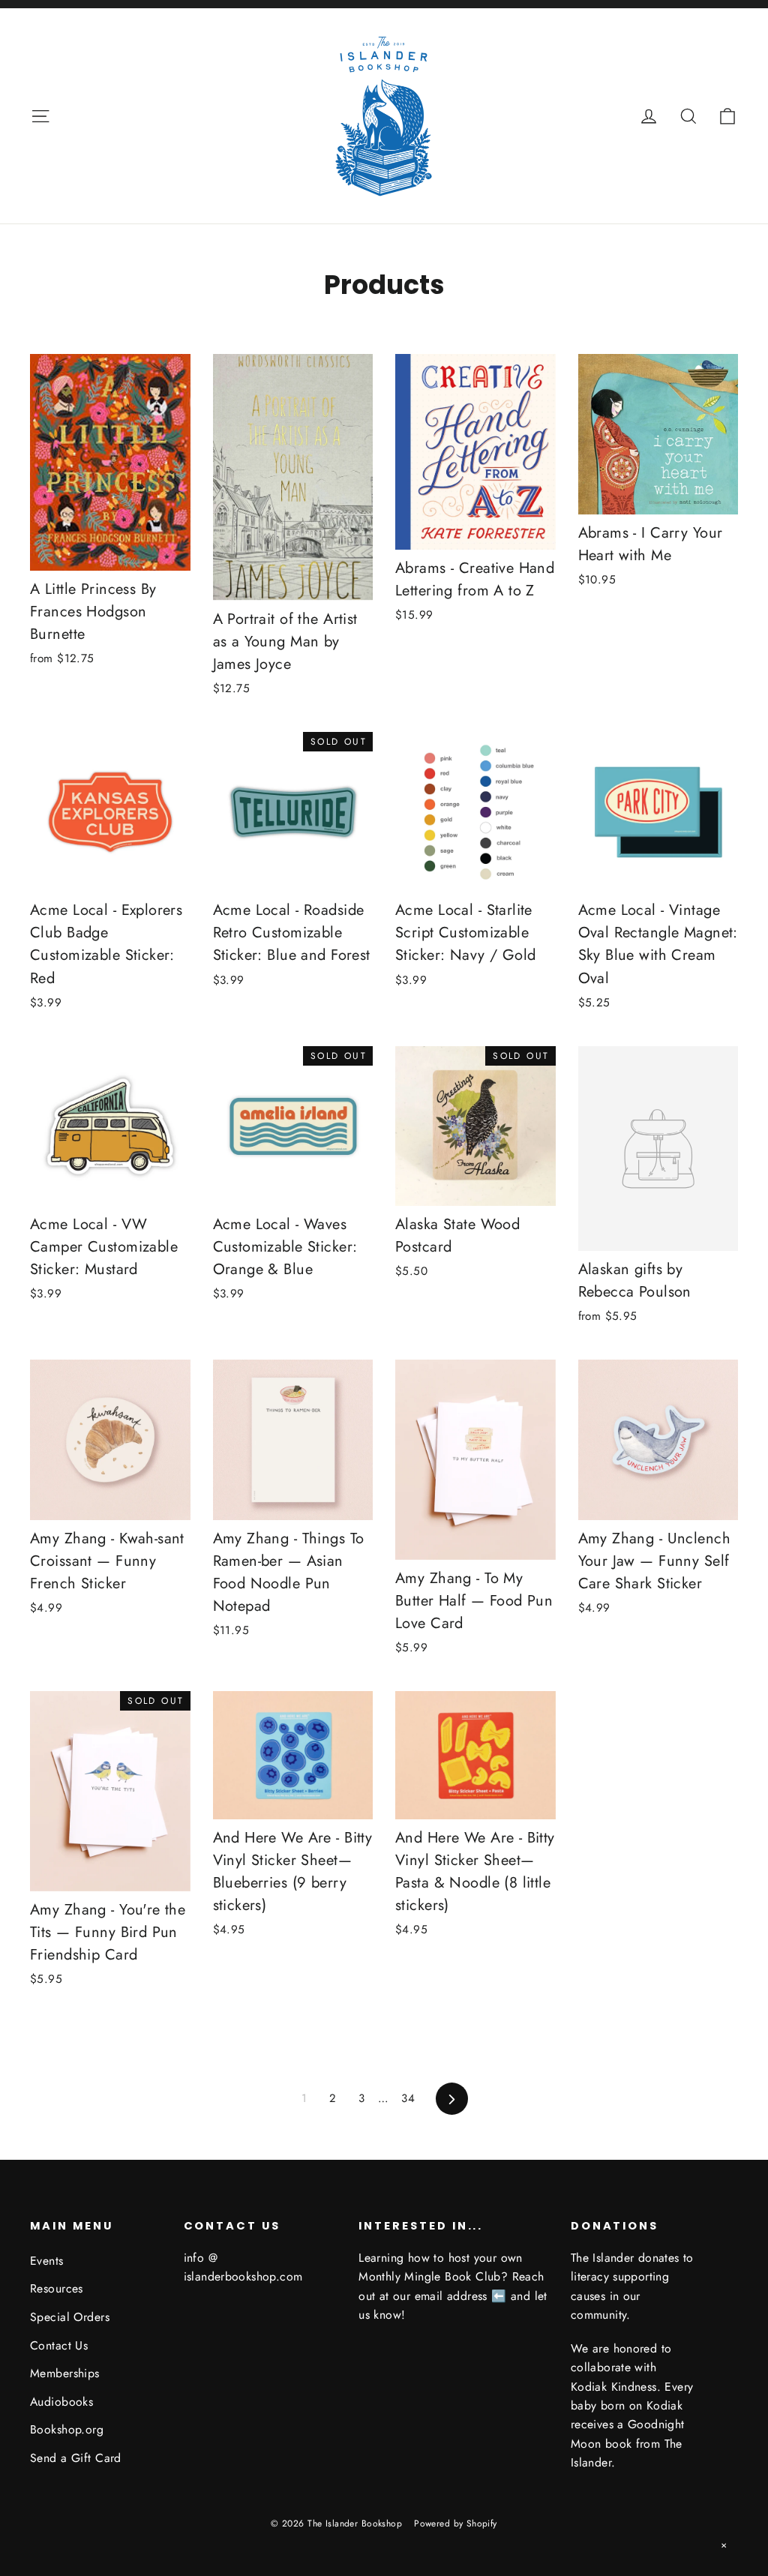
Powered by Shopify (456, 2524)
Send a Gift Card (76, 2458)
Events (47, 2261)
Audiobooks (61, 2402)
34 (408, 2098)
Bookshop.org (67, 2429)
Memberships (65, 2373)
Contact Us (59, 2345)
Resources (57, 2288)
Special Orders (70, 2317)
